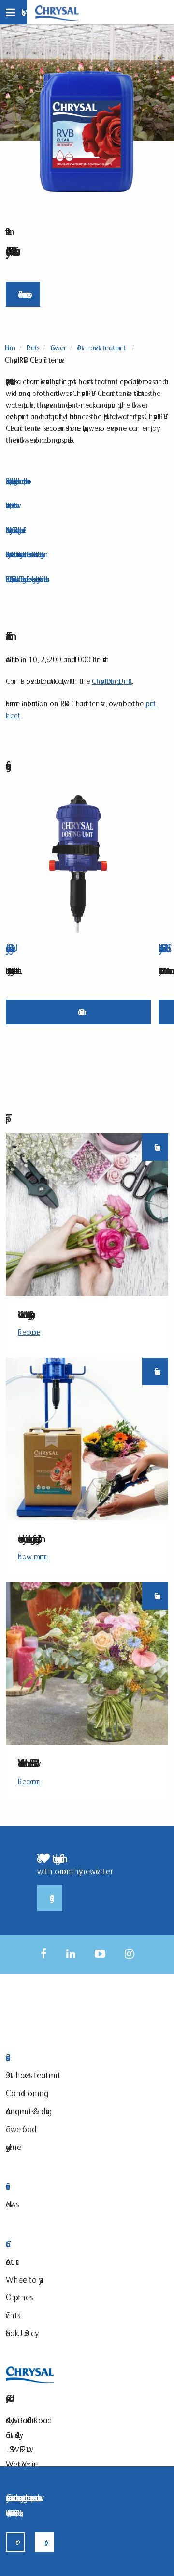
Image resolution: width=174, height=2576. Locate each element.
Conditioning (25, 2093)
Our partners (18, 2297)
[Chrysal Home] (57, 12)
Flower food (19, 2129)
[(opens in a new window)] (44, 1954)
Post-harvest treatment (101, 348)
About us (11, 2262)
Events (12, 2315)
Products (32, 348)
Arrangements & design (29, 2111)
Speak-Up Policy (20, 2333)
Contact (61, 2244)
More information (79, 1012)
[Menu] (14, 12)
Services (61, 2187)
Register (50, 1898)
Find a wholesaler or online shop (23, 294)
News (11, 2204)
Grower (57, 348)
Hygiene (14, 2147)
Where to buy (22, 2280)
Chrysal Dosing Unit (112, 681)
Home (9, 348)
